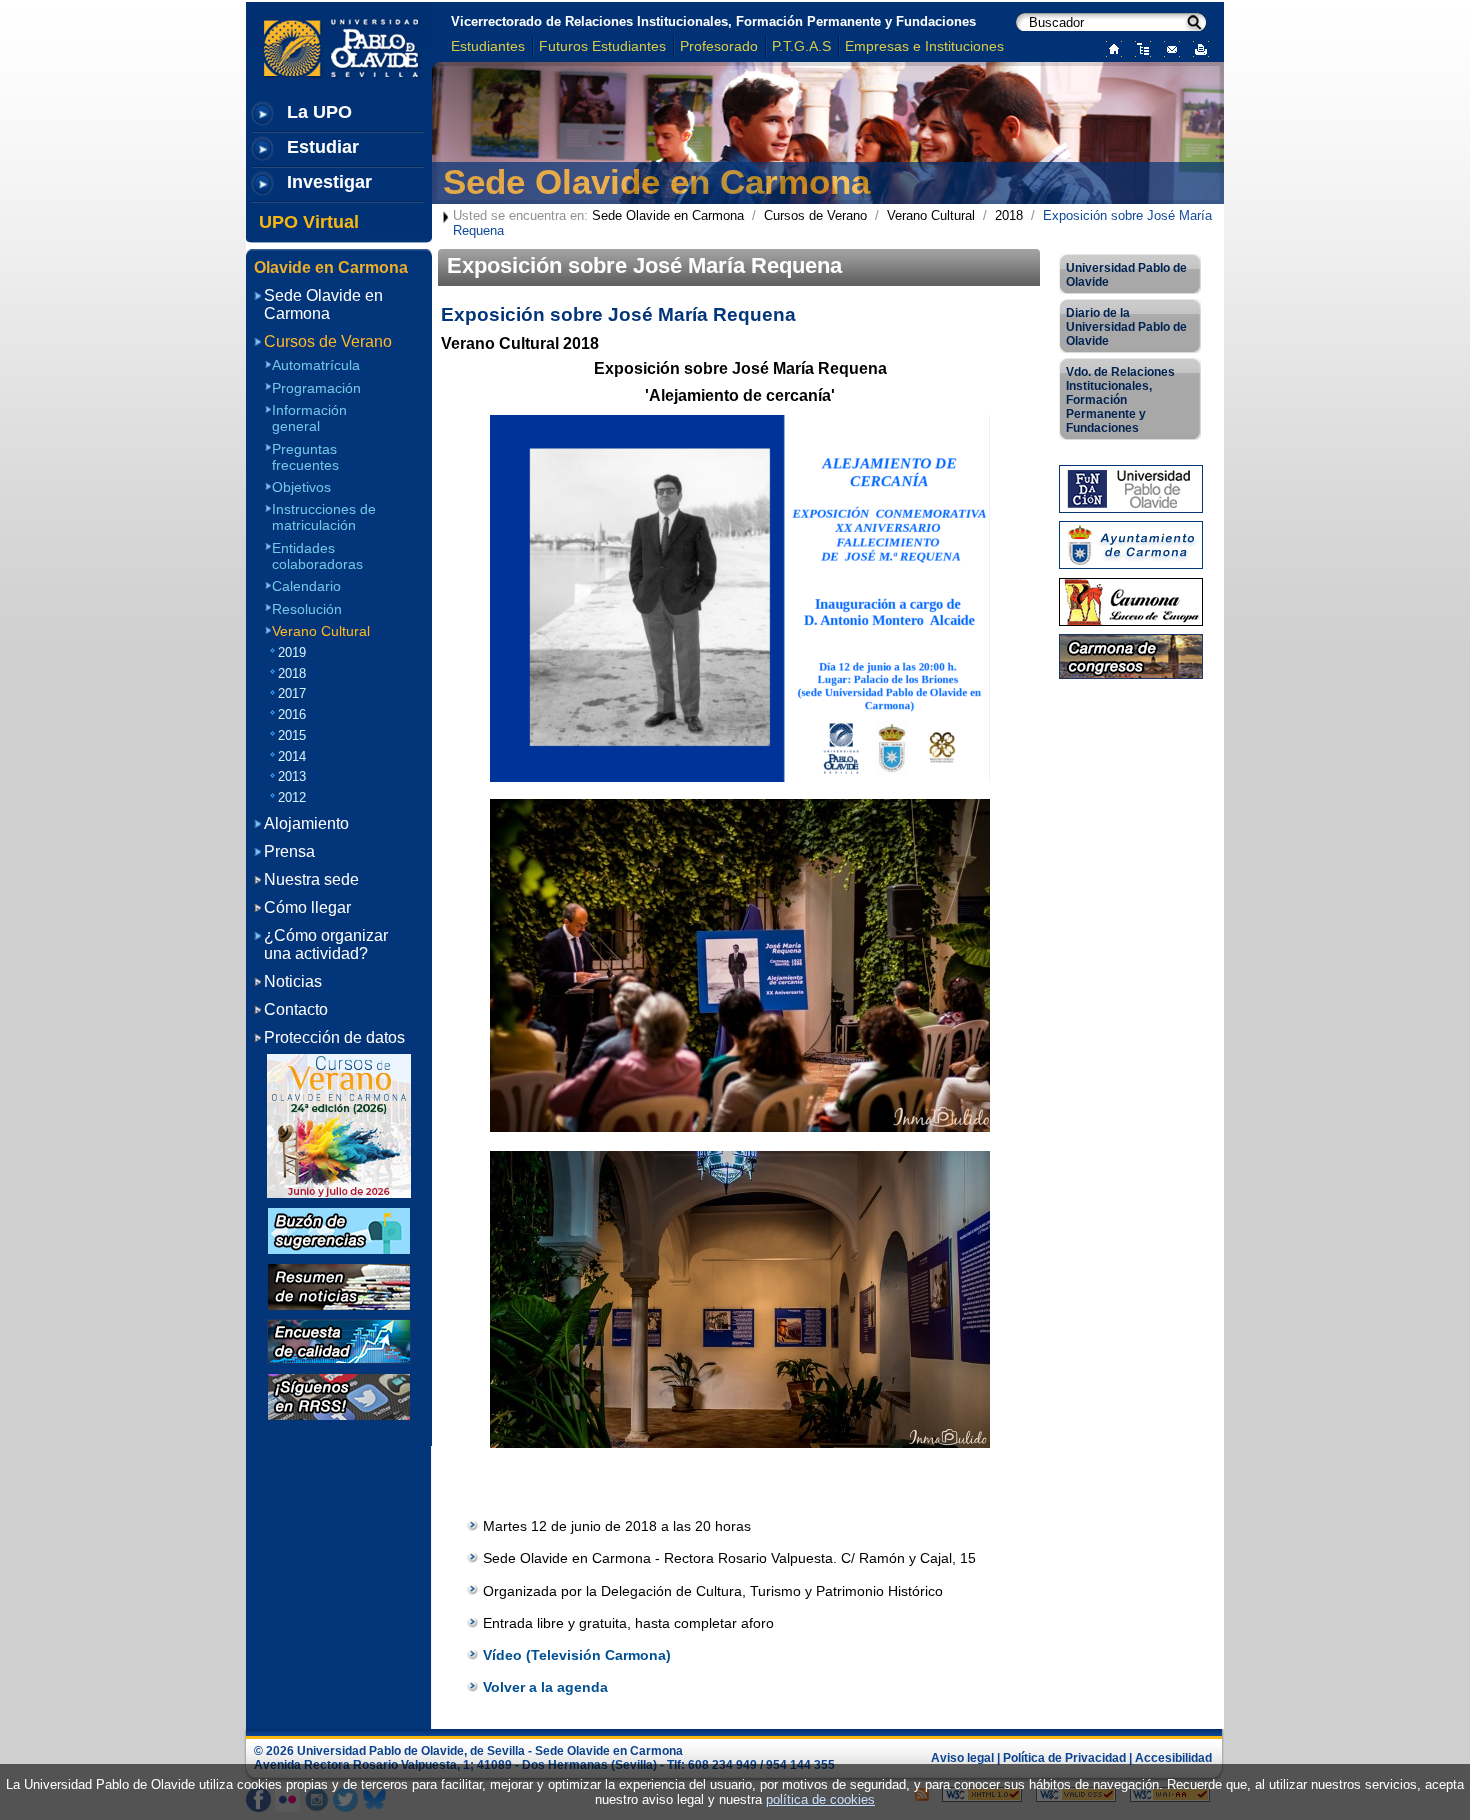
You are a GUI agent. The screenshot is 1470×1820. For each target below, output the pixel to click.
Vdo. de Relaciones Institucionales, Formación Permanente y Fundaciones (1120, 400)
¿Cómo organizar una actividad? (326, 944)
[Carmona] (1131, 600)
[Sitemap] (1138, 47)
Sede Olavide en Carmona (656, 181)
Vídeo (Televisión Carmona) (577, 1655)
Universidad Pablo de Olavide (1126, 275)
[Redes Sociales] (339, 1395)
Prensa (289, 851)
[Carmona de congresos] (1131, 655)
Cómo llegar (307, 907)
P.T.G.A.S (801, 46)
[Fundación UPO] (1131, 487)
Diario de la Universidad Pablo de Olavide (1126, 327)
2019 (292, 652)
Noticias (293, 981)
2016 (292, 714)
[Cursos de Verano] (339, 1125)
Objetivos (301, 487)
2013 (292, 776)
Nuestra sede (311, 879)
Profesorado (719, 46)
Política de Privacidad (1064, 1758)
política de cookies (820, 1799)
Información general (309, 418)
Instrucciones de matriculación (324, 517)
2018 (1009, 215)
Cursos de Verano (815, 215)
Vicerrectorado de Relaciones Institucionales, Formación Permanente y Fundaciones (713, 21)
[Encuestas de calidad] (339, 1340)
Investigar (329, 182)
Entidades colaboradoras (317, 555)
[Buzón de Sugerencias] (339, 1229)
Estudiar (323, 147)
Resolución (307, 608)
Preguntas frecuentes (305, 456)
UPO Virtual (309, 222)
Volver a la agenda (545, 1687)
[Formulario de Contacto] (1167, 47)
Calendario (306, 586)
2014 (292, 756)
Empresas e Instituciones (924, 46)
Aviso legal (962, 1758)
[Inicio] (1109, 47)
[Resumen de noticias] (339, 1285)
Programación (316, 387)
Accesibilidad (1173, 1758)
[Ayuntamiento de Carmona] (1131, 544)
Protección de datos (334, 1037)
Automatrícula (316, 365)
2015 (292, 735)
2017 (292, 693)
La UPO (319, 112)
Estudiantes (488, 46)
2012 (292, 797)
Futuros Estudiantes (602, 46)
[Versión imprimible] (1196, 47)
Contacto (296, 1009)
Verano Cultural (931, 215)
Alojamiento (306, 823)
